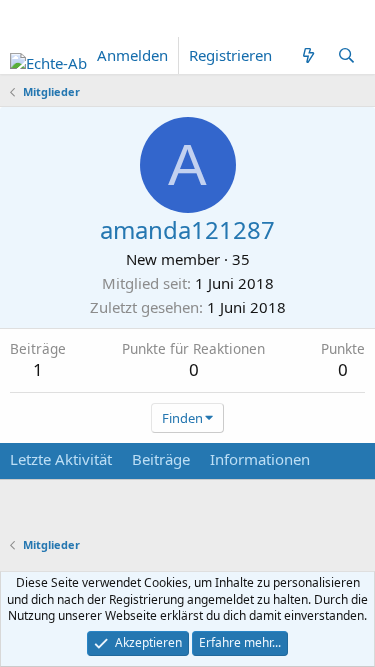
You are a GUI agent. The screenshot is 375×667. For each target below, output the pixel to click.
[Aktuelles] (308, 55)
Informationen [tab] (260, 459)
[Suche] (346, 55)
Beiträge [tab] (161, 459)
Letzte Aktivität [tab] (61, 459)
